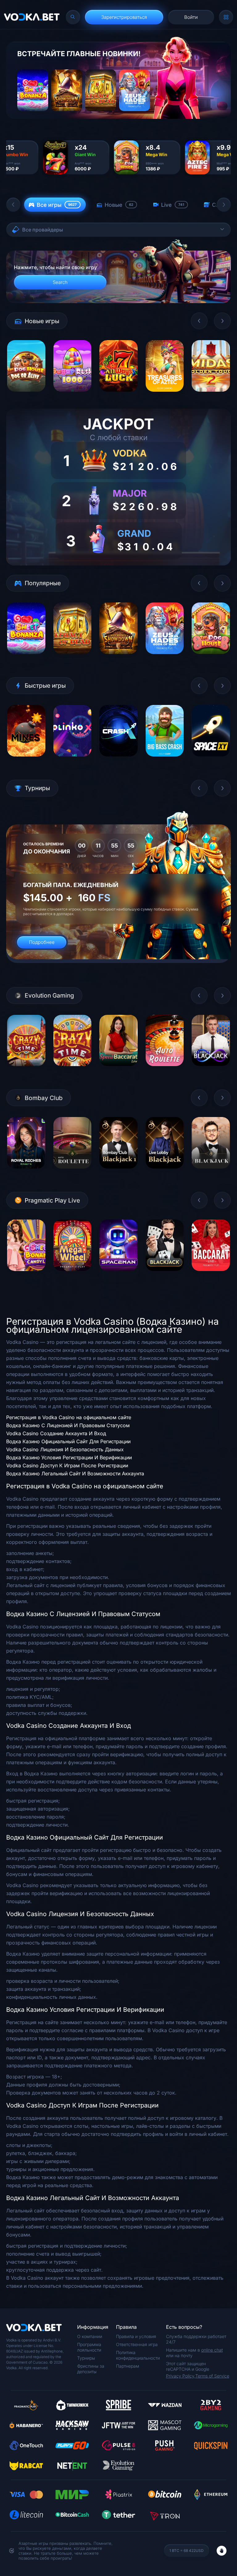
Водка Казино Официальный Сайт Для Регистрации (68, 1441)
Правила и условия (136, 2336)
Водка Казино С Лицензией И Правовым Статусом (68, 1425)
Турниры (86, 2358)
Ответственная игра (137, 2344)
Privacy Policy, (181, 2376)
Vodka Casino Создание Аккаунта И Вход (56, 1433)
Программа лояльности (89, 2347)
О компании (90, 2336)
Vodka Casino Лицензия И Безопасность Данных (65, 1449)
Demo (26, 396)
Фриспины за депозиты (91, 2369)
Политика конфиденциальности (138, 2355)
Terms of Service (212, 2376)
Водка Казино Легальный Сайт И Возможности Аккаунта (75, 1473)
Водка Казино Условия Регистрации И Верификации (69, 1457)
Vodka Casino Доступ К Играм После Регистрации (67, 1465)
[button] (13, 205)
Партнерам (128, 2366)
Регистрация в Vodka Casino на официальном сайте (69, 1417)
